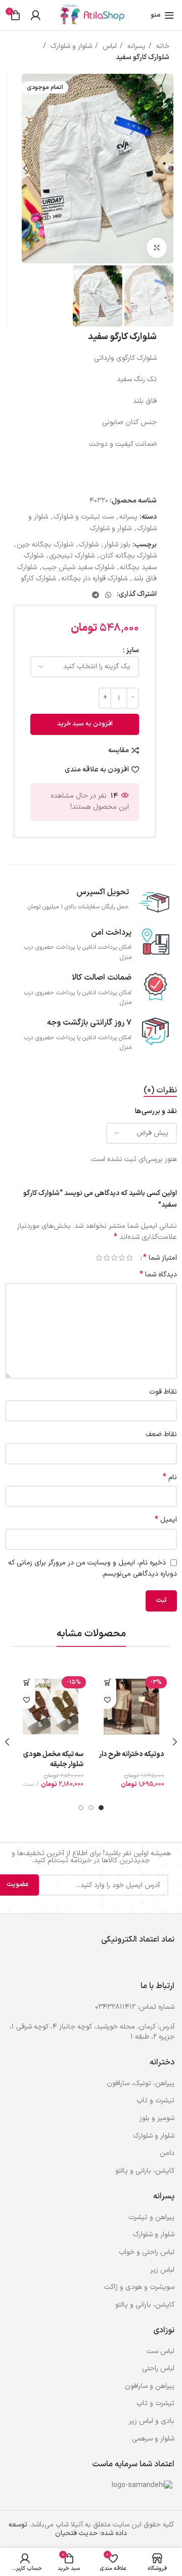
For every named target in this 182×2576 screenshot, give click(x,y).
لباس (109, 46)
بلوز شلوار (117, 545)
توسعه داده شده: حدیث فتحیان (68, 2529)
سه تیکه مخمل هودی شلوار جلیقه (53, 1759)
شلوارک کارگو (38, 579)
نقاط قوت (163, 1392)
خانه (162, 46)
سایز (132, 650)
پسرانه (135, 46)
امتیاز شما (160, 1258)
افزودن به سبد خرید (85, 724)
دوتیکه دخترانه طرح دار (132, 1754)
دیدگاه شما (158, 1275)
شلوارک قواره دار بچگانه (94, 579)
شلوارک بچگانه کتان (128, 556)
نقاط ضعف (161, 1434)
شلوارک (89, 545)
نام (170, 1478)
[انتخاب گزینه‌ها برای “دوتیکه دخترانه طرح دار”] (107, 1683)
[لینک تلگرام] (96, 595)
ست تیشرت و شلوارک (84, 517)
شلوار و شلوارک (70, 46)
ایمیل (166, 1520)
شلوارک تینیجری (72, 556)
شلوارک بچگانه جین (45, 545)
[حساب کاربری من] (35, 15)
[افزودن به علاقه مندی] (107, 1700)
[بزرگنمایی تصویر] (157, 248)
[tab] (160, 1091)
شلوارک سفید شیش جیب (78, 567)
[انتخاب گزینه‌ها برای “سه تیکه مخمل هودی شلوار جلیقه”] (27, 1683)
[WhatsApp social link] (108, 595)
